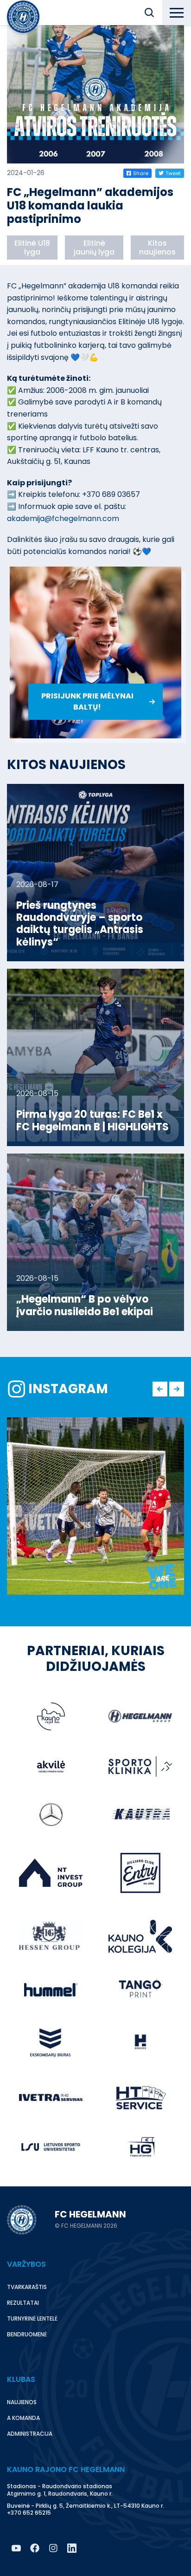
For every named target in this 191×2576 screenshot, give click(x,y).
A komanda (23, 2418)
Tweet (173, 173)
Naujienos (22, 2402)
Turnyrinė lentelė (32, 2318)
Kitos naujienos (157, 248)
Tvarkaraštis (27, 2287)
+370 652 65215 (29, 2513)
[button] (149, 13)
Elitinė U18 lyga (32, 248)
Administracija (30, 2434)
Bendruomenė (27, 2334)
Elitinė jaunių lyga (94, 248)
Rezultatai (23, 2303)
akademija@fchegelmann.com (63, 518)
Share (141, 173)
